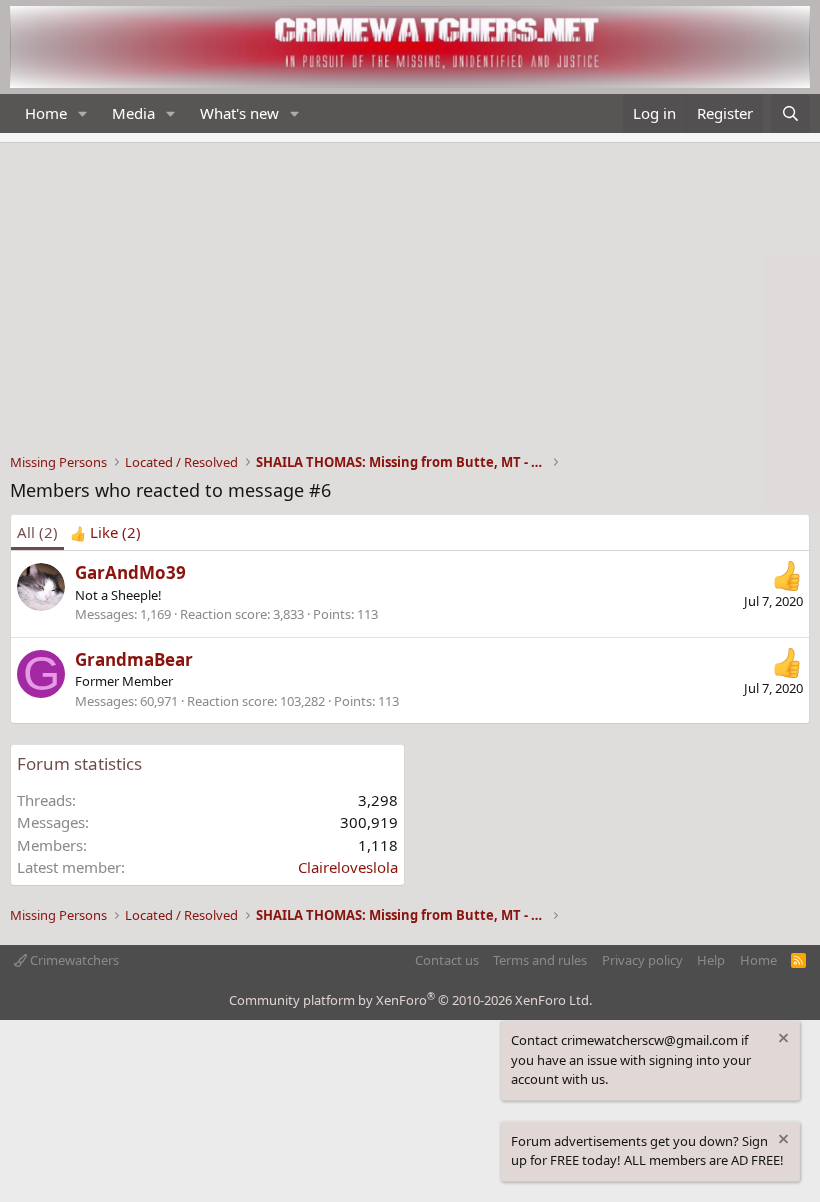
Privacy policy (642, 960)
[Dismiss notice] (782, 1040)
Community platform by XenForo (410, 1000)
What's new (239, 113)
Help (711, 960)
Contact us (447, 960)
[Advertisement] (410, 293)
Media (133, 113)
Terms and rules (540, 960)
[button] (83, 113)
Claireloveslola (348, 867)
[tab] (105, 532)
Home (46, 113)
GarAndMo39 (130, 572)
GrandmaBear (134, 659)
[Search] (790, 113)
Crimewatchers (73, 960)
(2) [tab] (37, 532)
